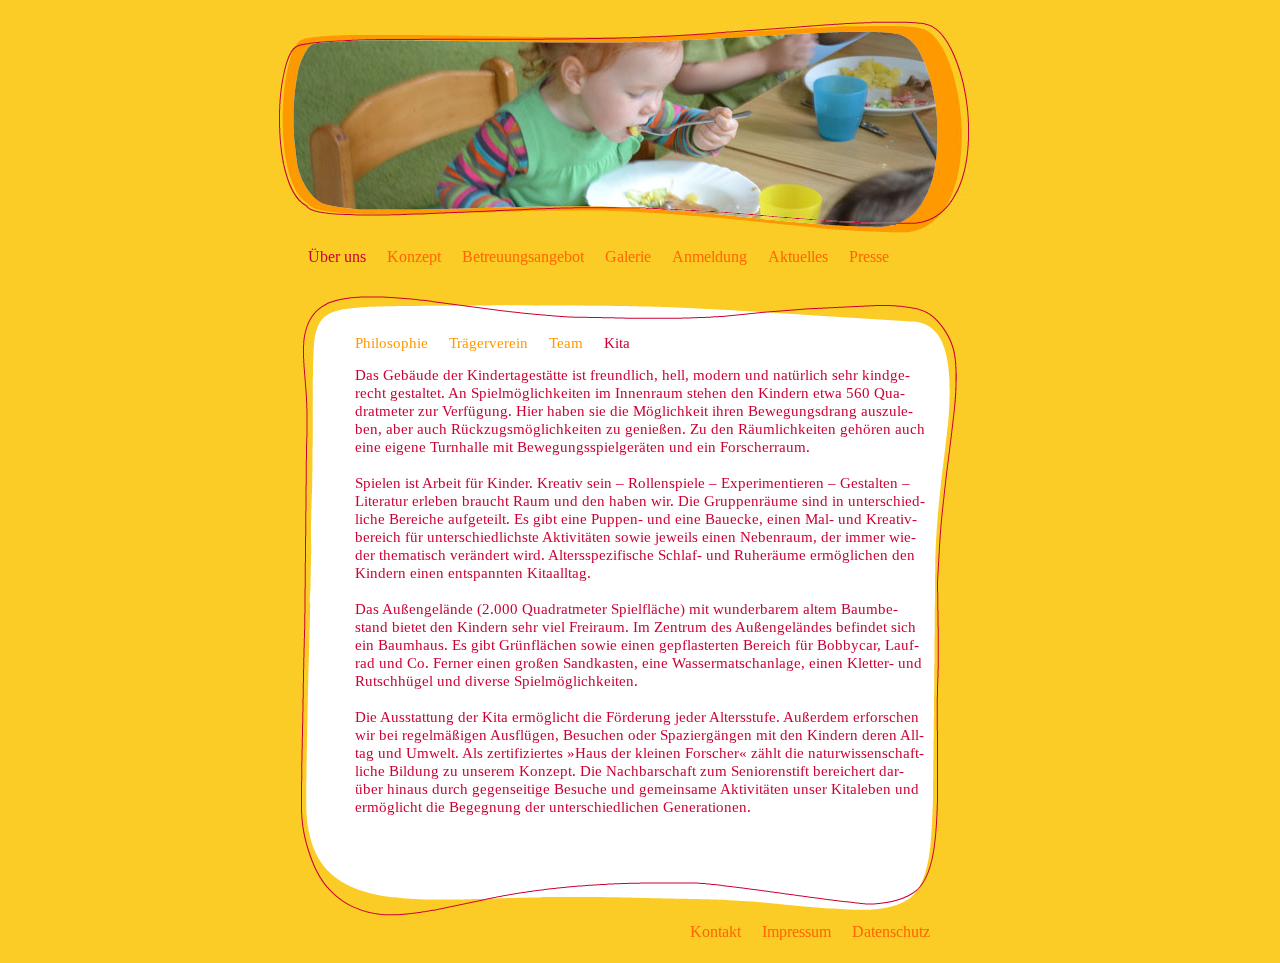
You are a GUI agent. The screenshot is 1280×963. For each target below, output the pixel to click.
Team (566, 343)
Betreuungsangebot (523, 256)
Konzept (414, 256)
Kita (617, 343)
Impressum (796, 931)
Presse (869, 256)
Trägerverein (488, 343)
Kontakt (715, 931)
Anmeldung (709, 256)
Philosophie (391, 343)
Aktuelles (798, 256)
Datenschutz (891, 931)
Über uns (337, 256)
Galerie (628, 256)
